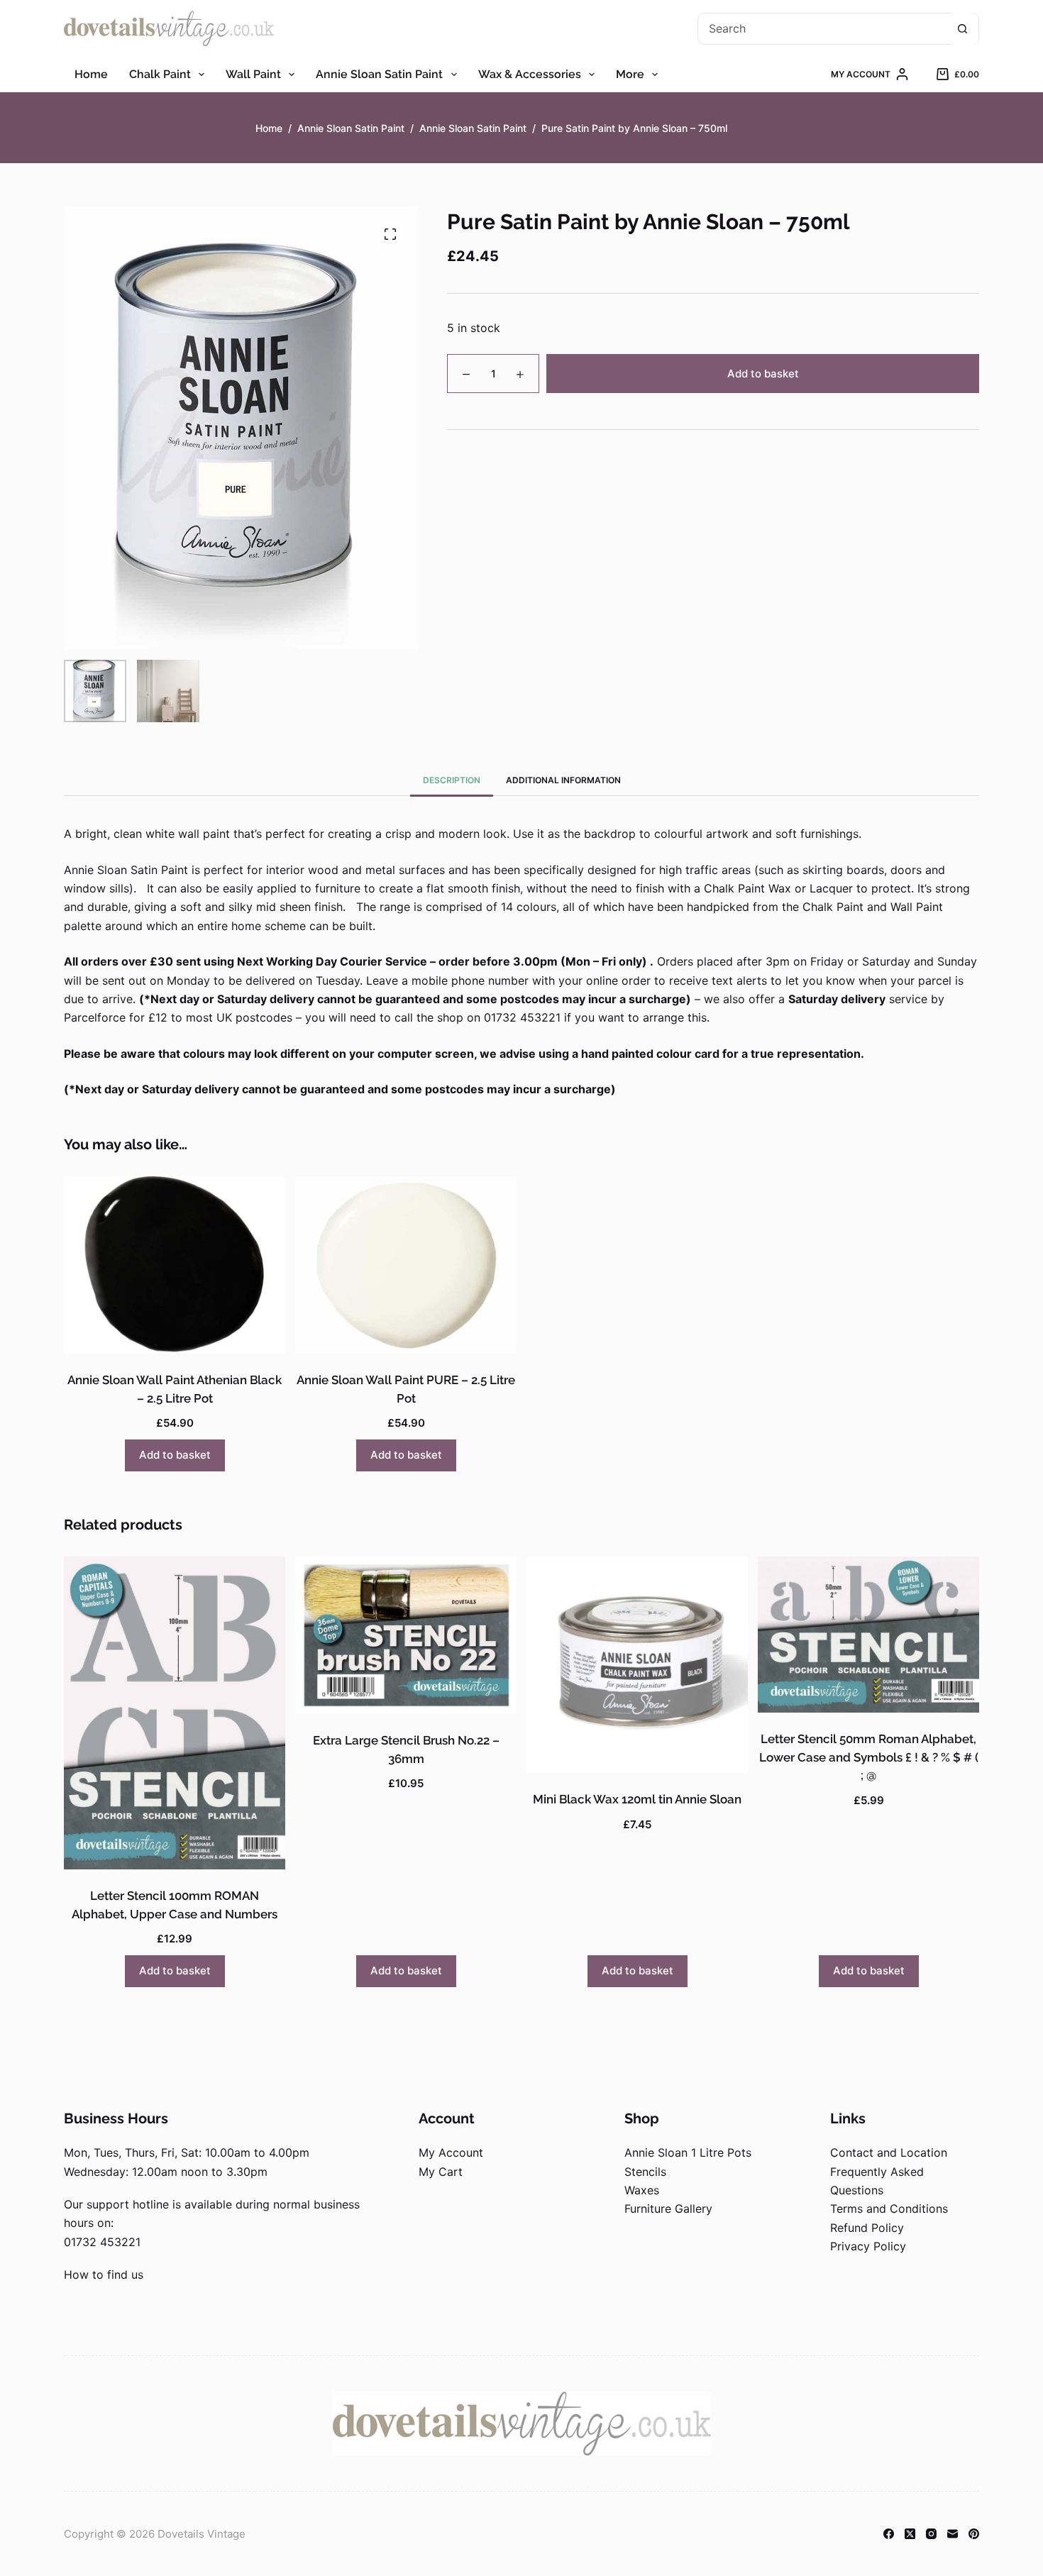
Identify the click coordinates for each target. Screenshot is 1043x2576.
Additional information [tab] (563, 780)
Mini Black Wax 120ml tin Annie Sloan (637, 1799)
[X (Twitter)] (910, 2534)
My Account (451, 2152)
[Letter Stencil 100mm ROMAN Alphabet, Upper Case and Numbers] (175, 1713)
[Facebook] (889, 2534)
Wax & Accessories (530, 74)
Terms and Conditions (889, 2209)
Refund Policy (867, 2228)
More (630, 74)
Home (91, 74)
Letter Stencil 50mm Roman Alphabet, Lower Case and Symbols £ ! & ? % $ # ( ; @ (869, 1757)
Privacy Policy (868, 2246)
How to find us (104, 2274)
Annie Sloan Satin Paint (379, 74)
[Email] (953, 2534)
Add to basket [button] (175, 1455)
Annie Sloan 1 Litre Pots (688, 2152)
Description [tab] (452, 780)
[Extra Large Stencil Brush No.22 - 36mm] (406, 1635)
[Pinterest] (974, 2534)
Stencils (645, 2172)
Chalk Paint (160, 74)
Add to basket (763, 374)
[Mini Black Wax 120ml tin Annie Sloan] (637, 1665)
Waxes (642, 2190)
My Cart (441, 2172)
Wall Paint (253, 74)
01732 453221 (102, 2242)
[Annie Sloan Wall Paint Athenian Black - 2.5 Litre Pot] (175, 1265)
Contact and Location (889, 2152)
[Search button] (962, 29)
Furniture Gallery (668, 2209)
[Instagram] (931, 2534)
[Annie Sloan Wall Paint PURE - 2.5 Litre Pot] (406, 1265)
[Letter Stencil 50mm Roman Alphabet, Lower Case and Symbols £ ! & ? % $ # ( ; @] (868, 1635)
